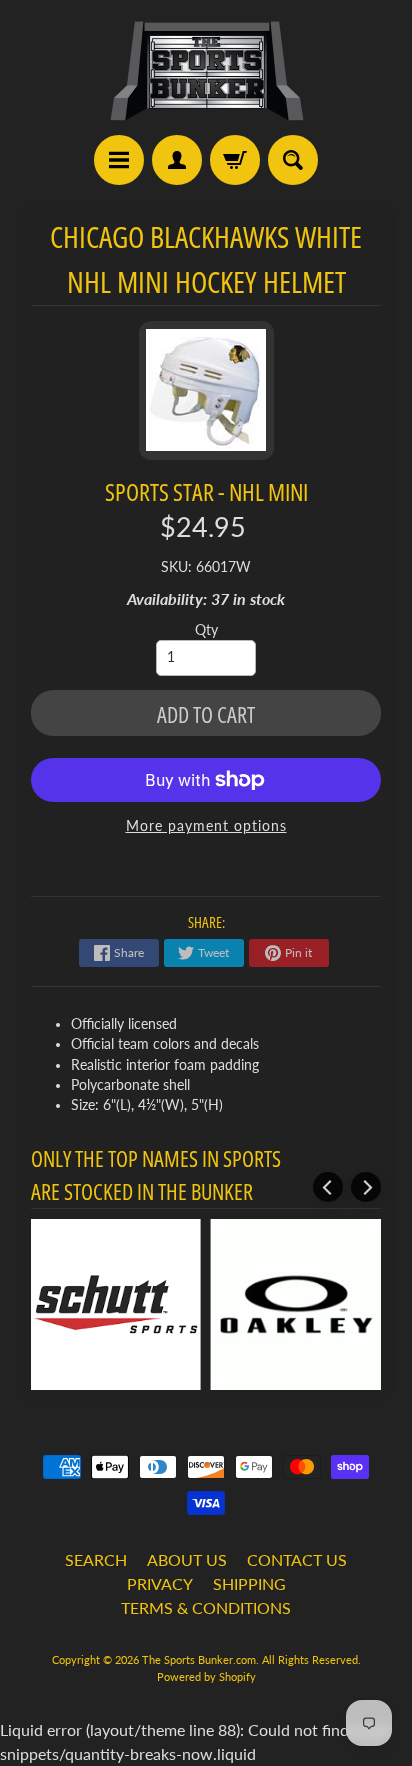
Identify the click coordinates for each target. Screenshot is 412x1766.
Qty (206, 630)
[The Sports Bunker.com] (206, 70)
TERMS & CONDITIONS (206, 1607)
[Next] (366, 1187)
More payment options (206, 826)
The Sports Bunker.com (199, 1659)
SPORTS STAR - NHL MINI (206, 491)
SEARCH (96, 1559)
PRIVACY (160, 1583)
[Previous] (328, 1187)
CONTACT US (297, 1559)
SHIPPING (249, 1583)
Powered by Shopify (206, 1676)
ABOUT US (187, 1559)
